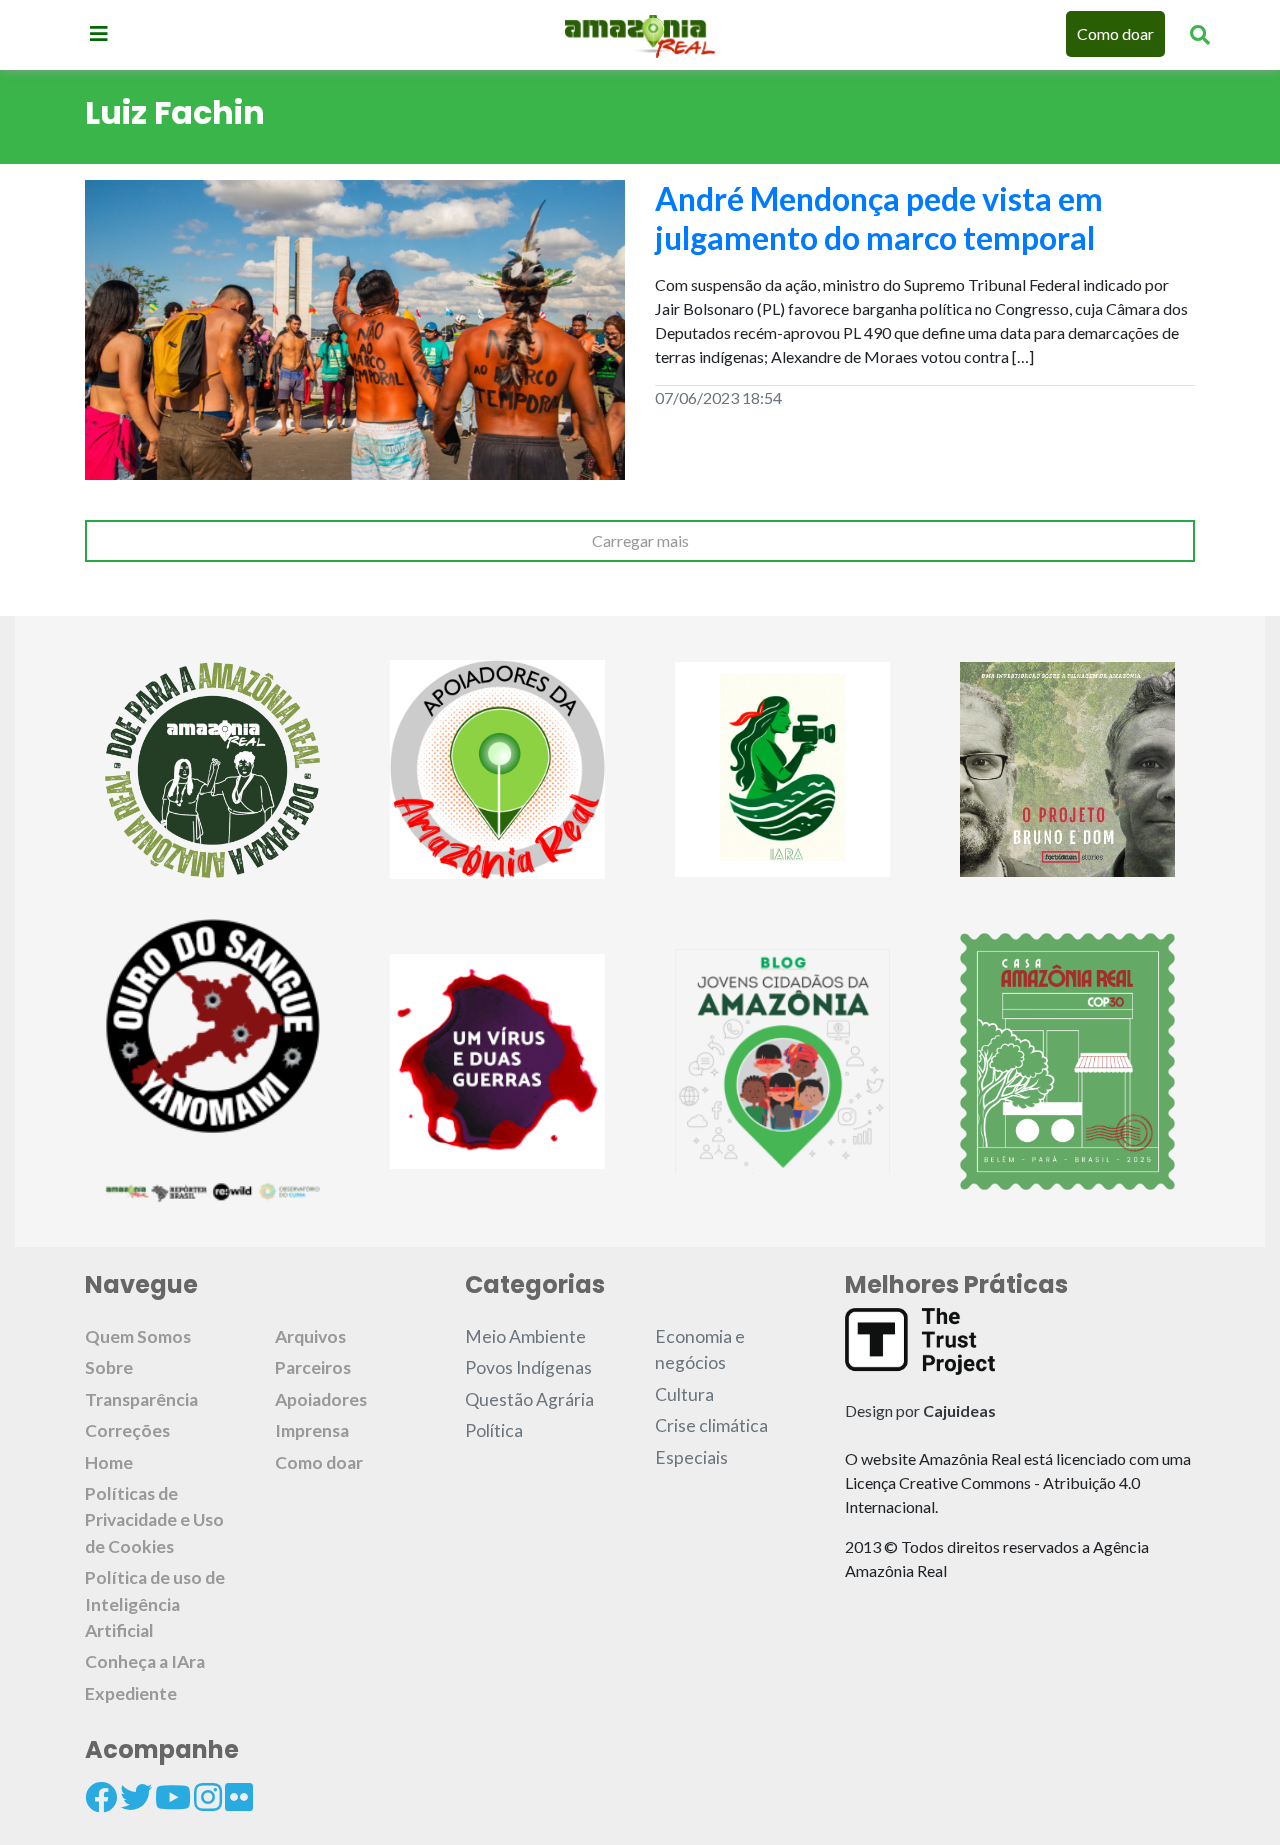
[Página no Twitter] (136, 1797)
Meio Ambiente (525, 1336)
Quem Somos (138, 1336)
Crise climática (711, 1425)
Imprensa (312, 1430)
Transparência (141, 1399)
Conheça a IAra (145, 1661)
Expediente (131, 1693)
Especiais (691, 1457)
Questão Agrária (529, 1399)
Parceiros (313, 1367)
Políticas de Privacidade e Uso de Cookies (154, 1520)
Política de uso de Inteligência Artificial (155, 1604)
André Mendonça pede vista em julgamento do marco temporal (879, 217)
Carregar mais (640, 540)
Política (494, 1430)
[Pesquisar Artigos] (1200, 34)
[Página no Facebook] (101, 1797)
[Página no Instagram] (208, 1797)
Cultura (684, 1394)
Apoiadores (321, 1399)
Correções (127, 1430)
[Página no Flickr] (239, 1797)
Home (109, 1462)
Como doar (1115, 33)
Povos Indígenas (528, 1367)
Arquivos (310, 1336)
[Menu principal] (99, 33)
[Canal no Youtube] (173, 1797)
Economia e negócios (700, 1349)
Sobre (109, 1367)
